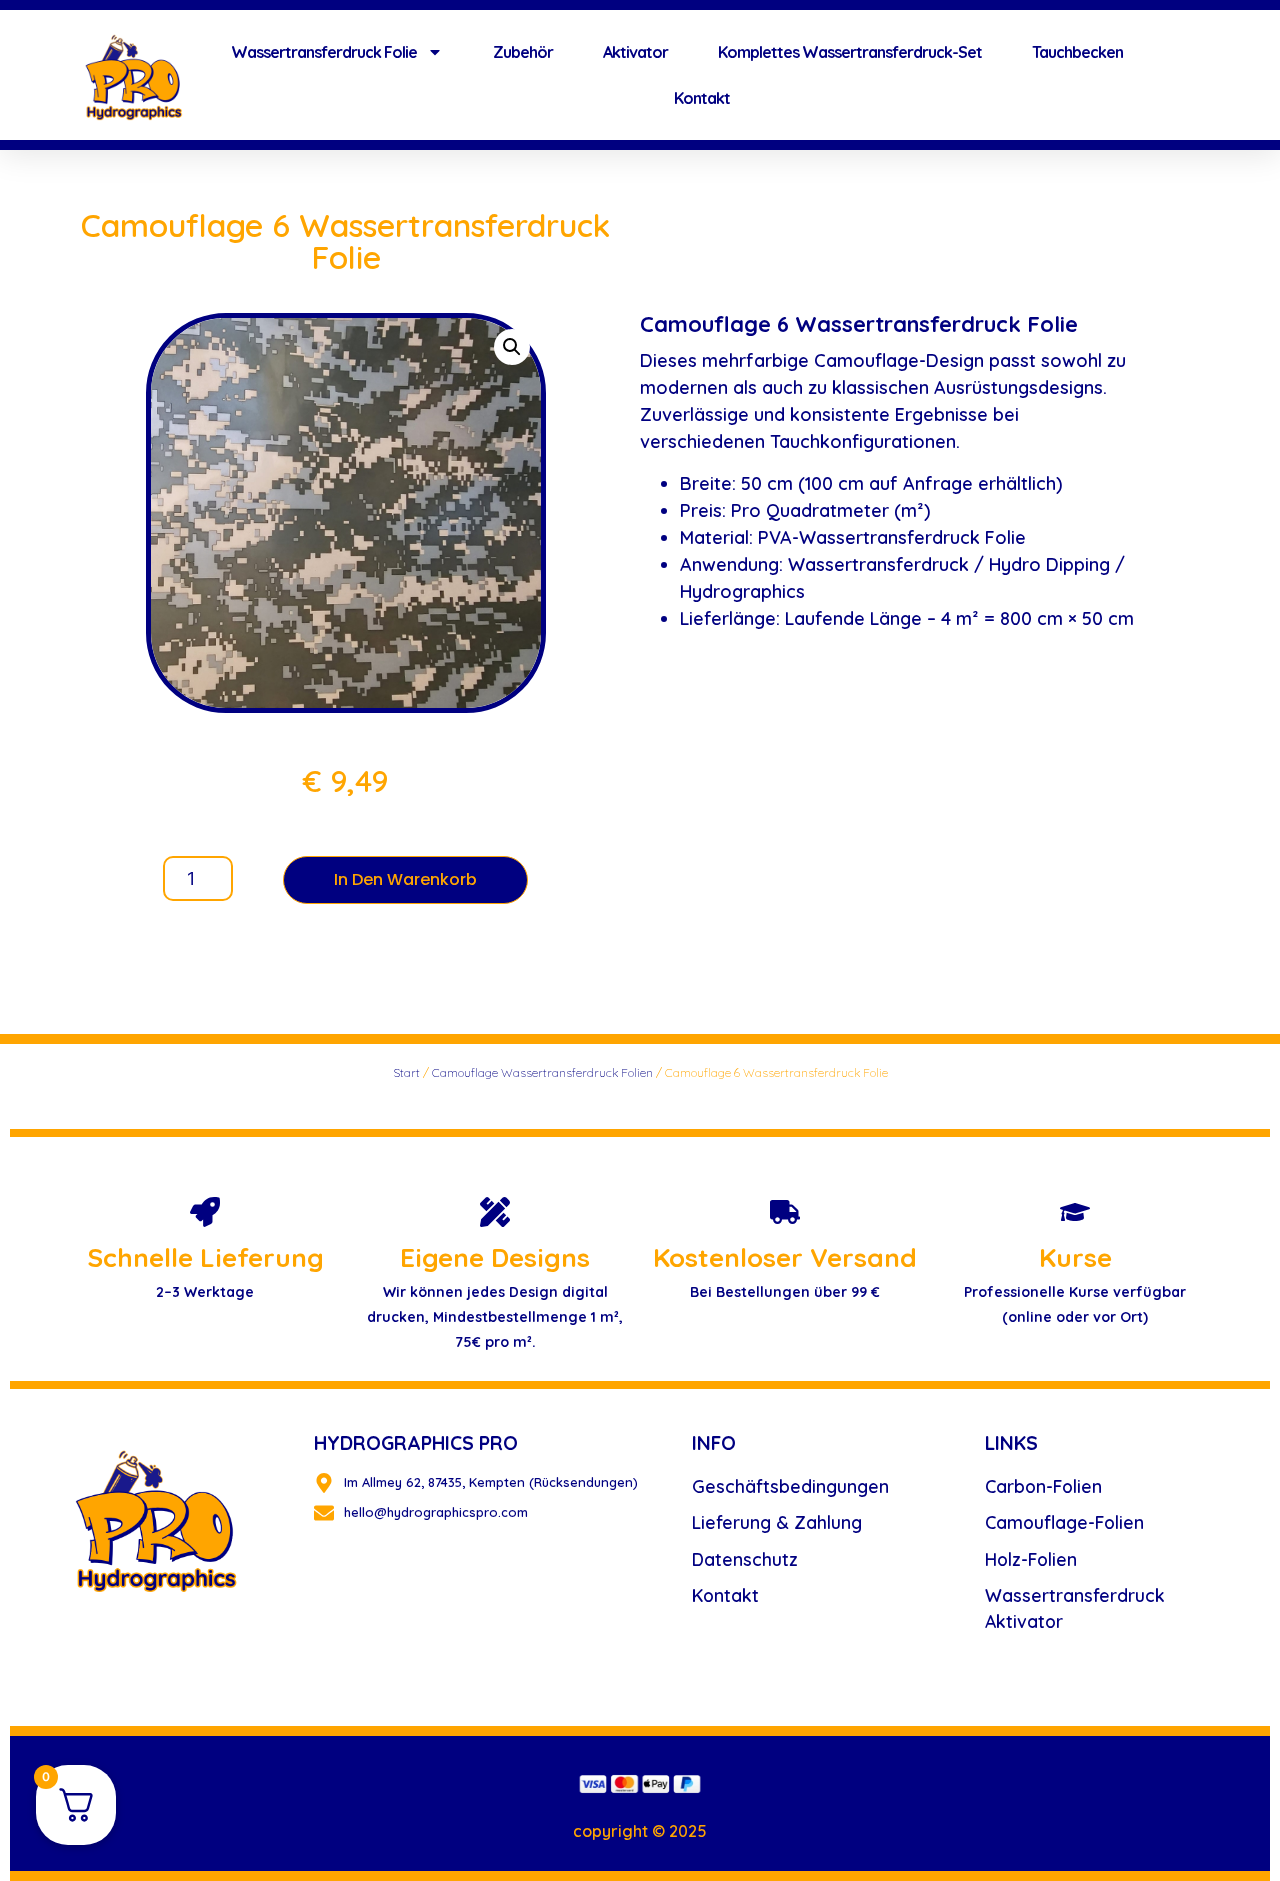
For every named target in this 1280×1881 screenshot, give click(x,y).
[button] (512, 347)
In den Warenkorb (405, 879)
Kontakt (702, 98)
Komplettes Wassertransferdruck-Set (850, 52)
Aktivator (635, 52)
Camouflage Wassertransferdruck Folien (542, 1072)
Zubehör (523, 52)
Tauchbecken (1077, 52)
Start (406, 1072)
